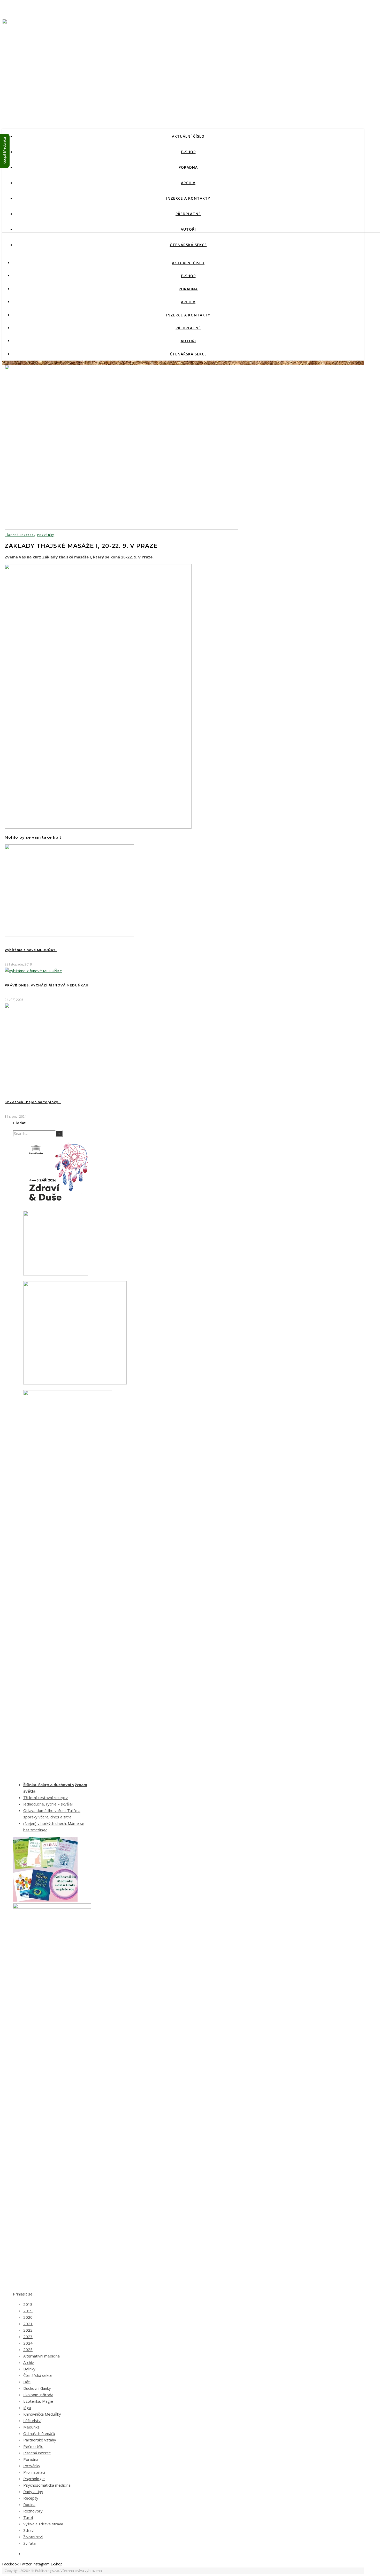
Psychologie (34, 2479)
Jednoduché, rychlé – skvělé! (48, 1804)
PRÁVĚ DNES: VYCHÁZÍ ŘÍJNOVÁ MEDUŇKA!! (46, 985)
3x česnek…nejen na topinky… (33, 1102)
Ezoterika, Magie (38, 2401)
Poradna (188, 167)
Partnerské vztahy (40, 2440)
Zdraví (29, 2530)
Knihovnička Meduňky (42, 2414)
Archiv (188, 183)
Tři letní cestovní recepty (45, 1797)
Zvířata (29, 2543)
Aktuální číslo (188, 136)
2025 (28, 2349)
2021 (28, 2324)
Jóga (27, 2408)
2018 (28, 2304)
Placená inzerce (19, 535)
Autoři (188, 229)
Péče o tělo (33, 2446)
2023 (28, 2337)
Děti (27, 2382)
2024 (28, 2343)
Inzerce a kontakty (188, 198)
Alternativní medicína (41, 2356)
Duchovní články (37, 2388)
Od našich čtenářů (39, 2433)
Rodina (29, 2504)
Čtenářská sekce (188, 245)
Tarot (28, 2517)
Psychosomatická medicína (47, 2485)
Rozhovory (33, 2511)
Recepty (31, 2498)
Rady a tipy (33, 2492)
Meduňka (31, 2427)
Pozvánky (46, 535)
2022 (28, 2330)
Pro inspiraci (34, 2472)
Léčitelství (32, 2421)
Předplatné (188, 214)
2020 (28, 2317)
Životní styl (33, 2537)
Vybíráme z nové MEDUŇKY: (31, 950)
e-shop (188, 152)
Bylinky (29, 2369)
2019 (28, 2311)
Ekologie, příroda (38, 2395)
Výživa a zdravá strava (43, 2524)
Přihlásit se (23, 2294)
